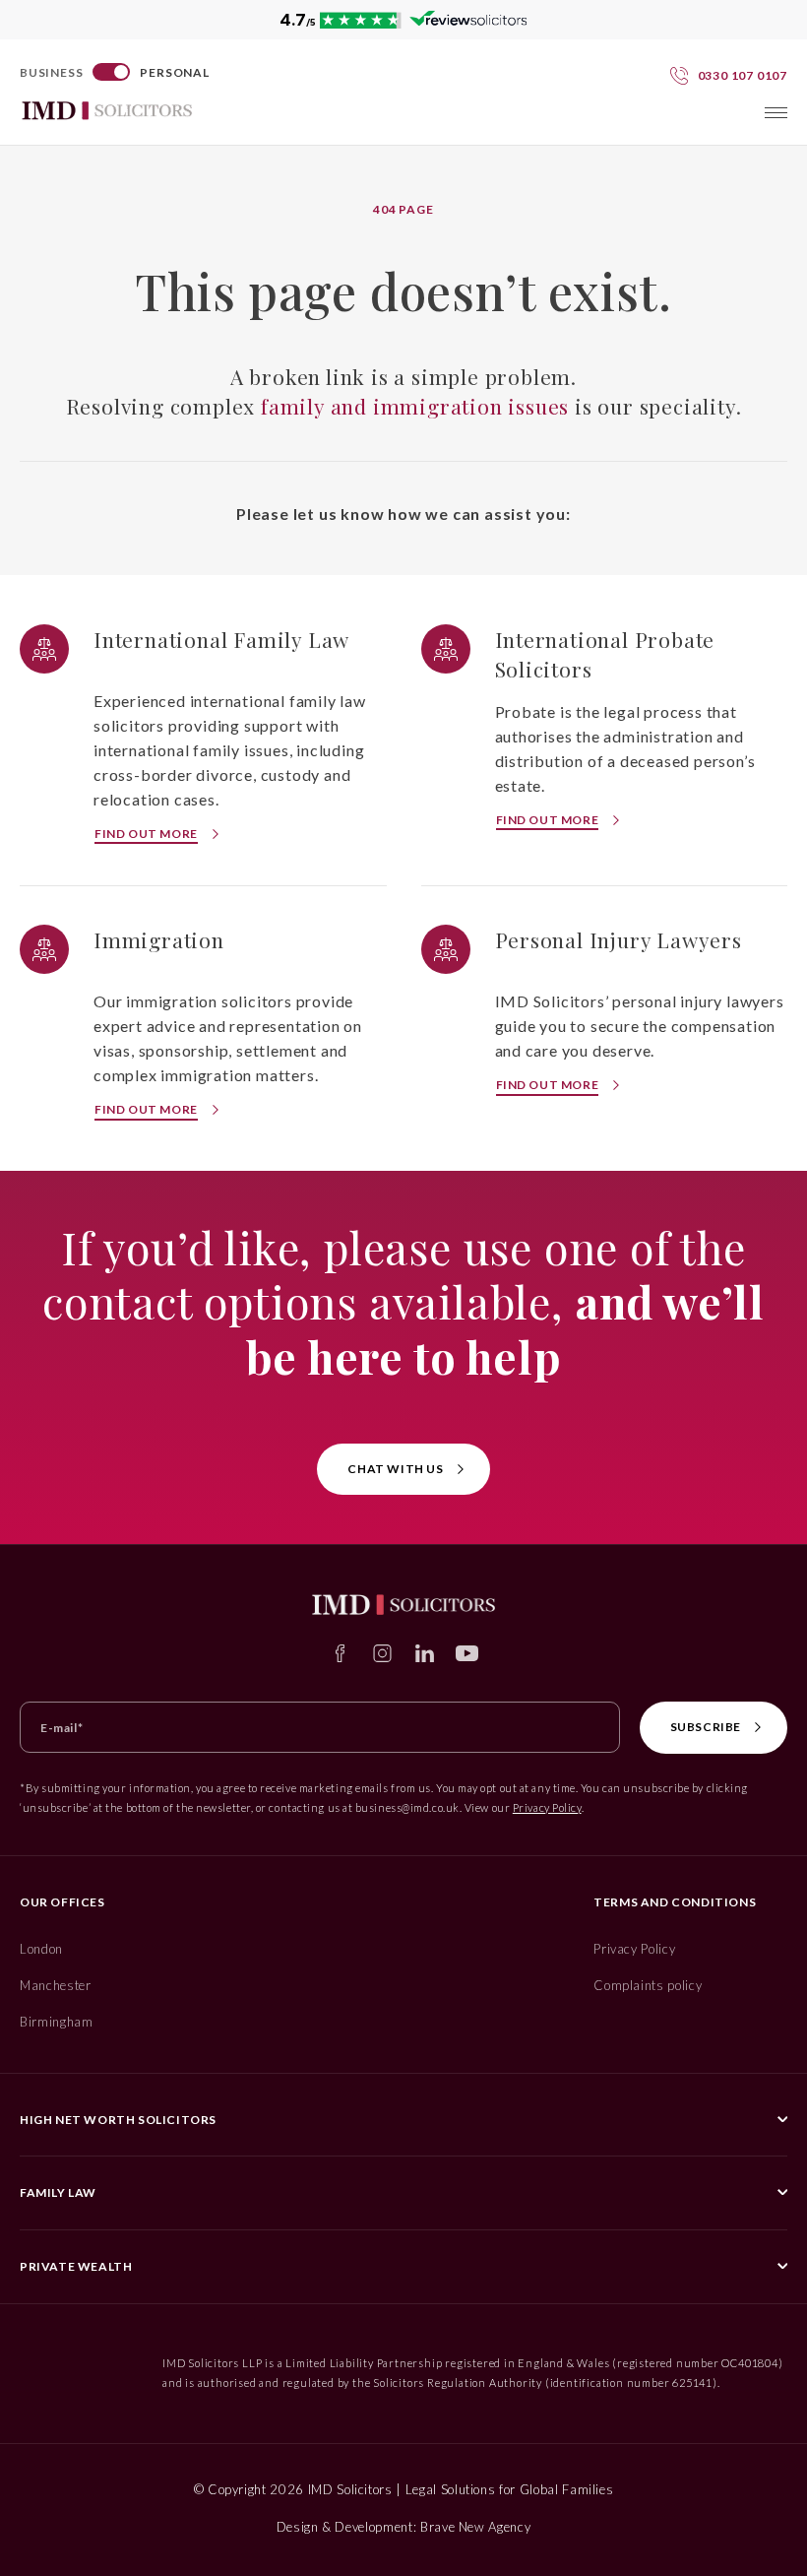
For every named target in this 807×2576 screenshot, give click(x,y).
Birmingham (57, 2022)
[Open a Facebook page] (340, 1653)
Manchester (56, 1985)
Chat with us (395, 1469)
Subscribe (706, 1727)
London (41, 1949)
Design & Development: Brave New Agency (404, 2527)
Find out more (146, 834)
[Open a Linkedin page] (425, 1653)
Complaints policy (648, 1985)
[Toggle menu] (776, 113)
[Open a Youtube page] (467, 1653)
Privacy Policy (547, 1807)
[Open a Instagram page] (382, 1653)
